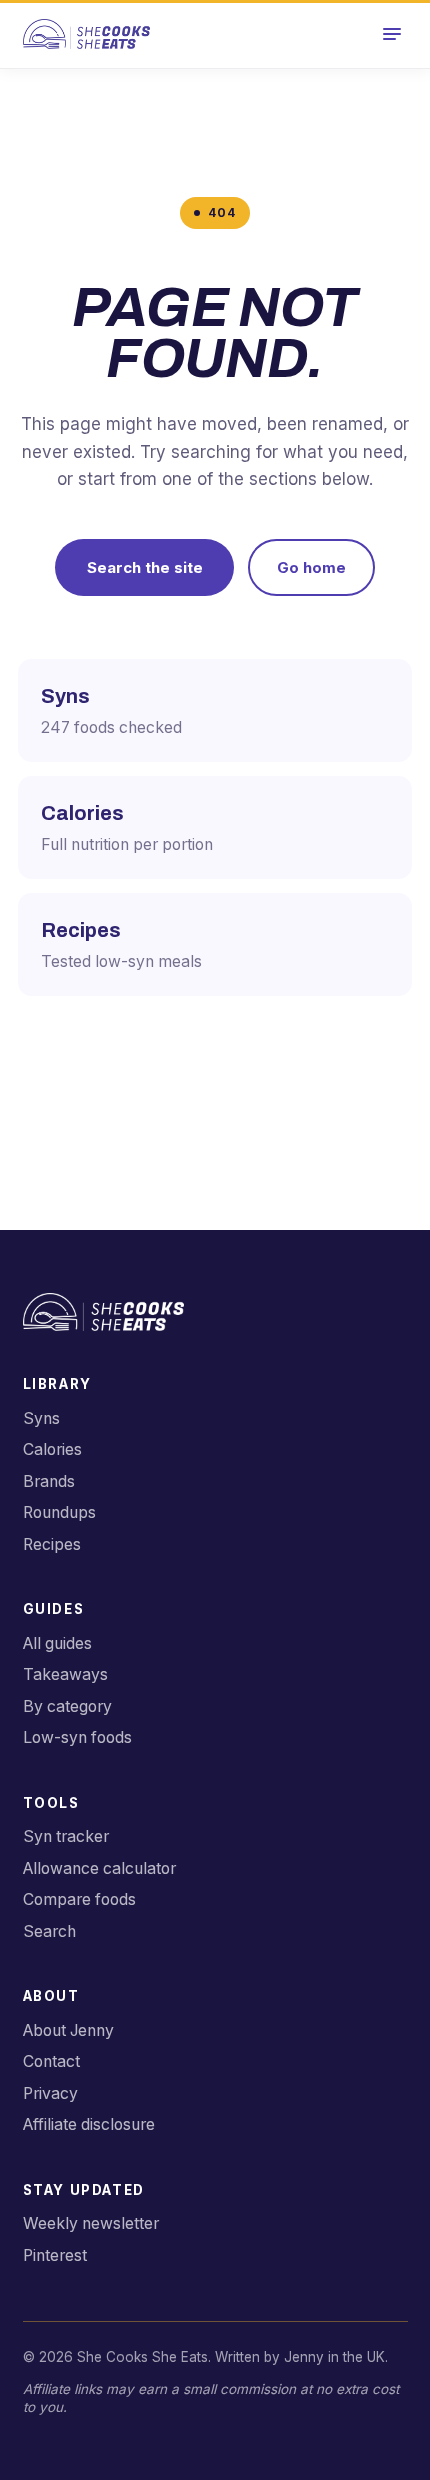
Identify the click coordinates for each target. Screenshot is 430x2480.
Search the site (145, 567)
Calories (52, 1449)
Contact (51, 2061)
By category (67, 1706)
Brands (49, 1481)
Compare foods (79, 1899)
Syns (41, 1418)
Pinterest (55, 2255)
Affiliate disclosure (89, 2124)
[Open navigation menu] (391, 34)
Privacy (50, 2093)
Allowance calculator (99, 1868)
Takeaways (65, 1674)
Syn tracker (66, 1836)
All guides (57, 1643)
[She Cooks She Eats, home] (86, 34)
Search (49, 1931)
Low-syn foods (77, 1737)
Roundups (59, 1512)
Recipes (52, 1544)
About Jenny (68, 2030)
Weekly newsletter (91, 2223)
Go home (311, 567)
